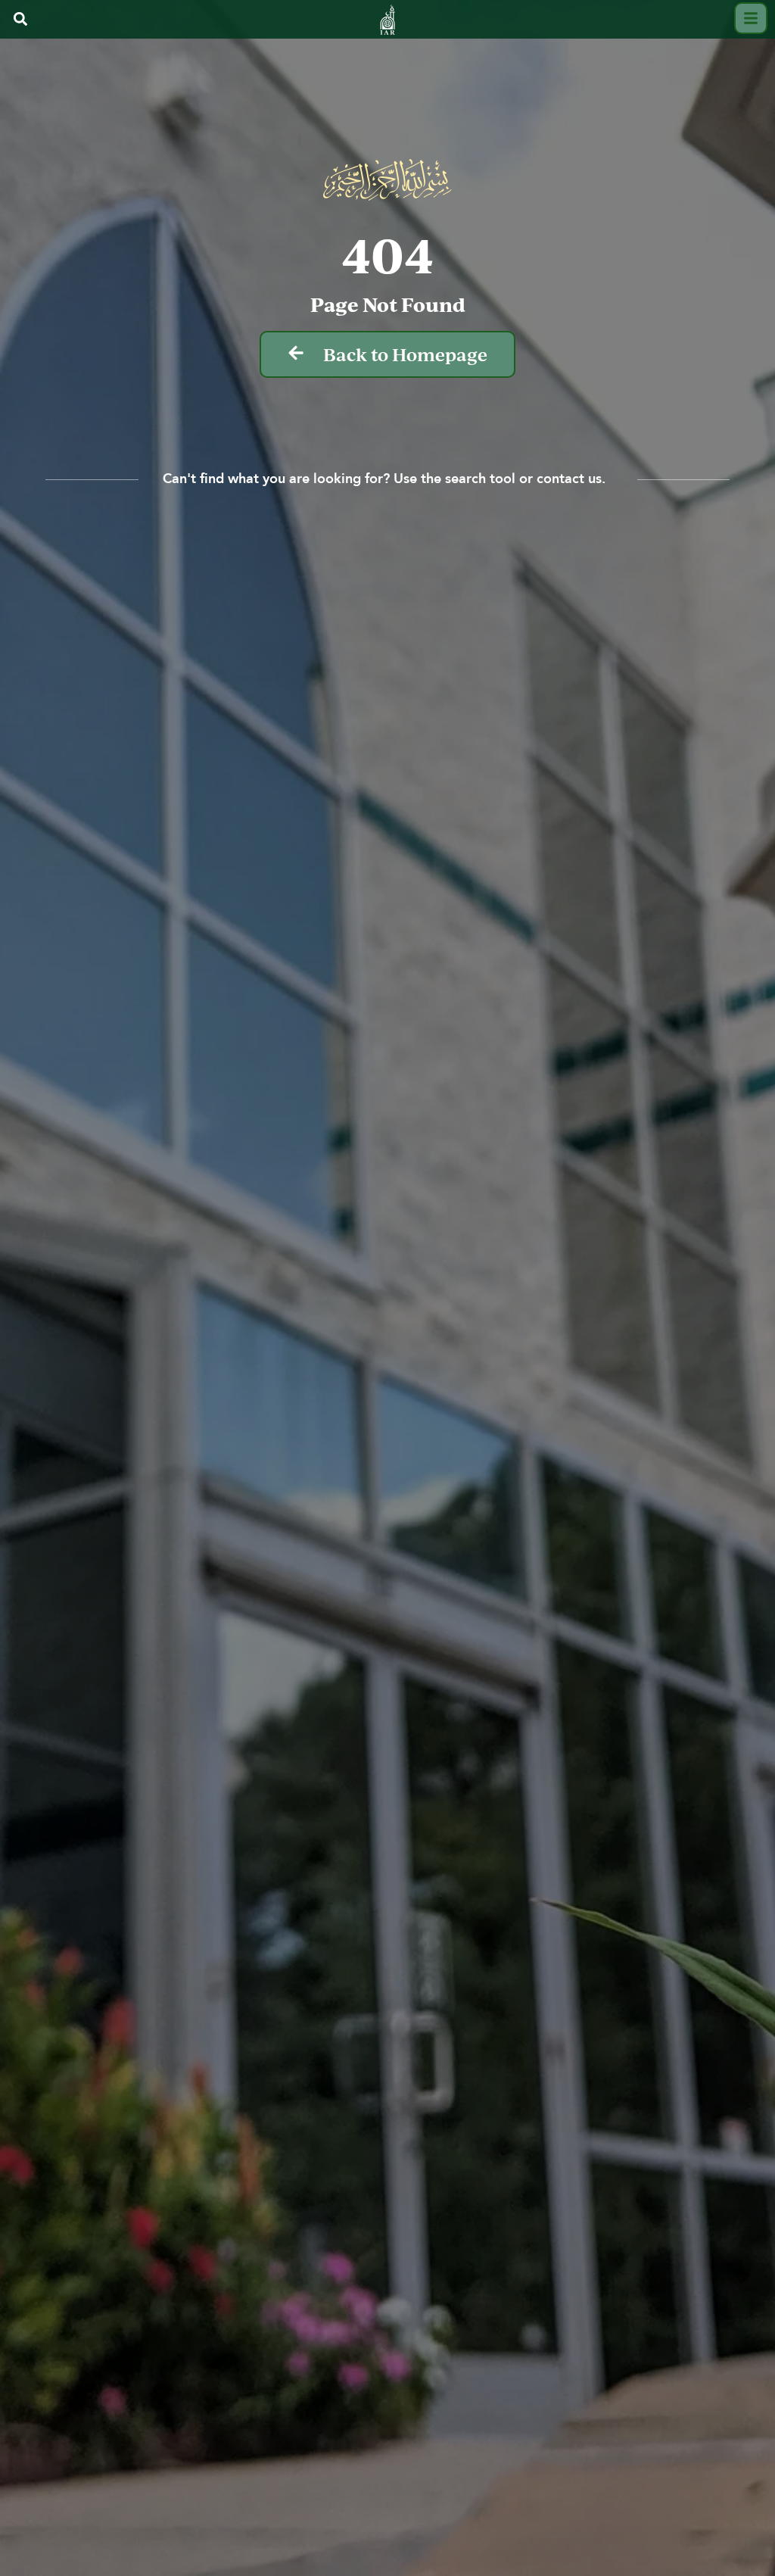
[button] (20, 19)
